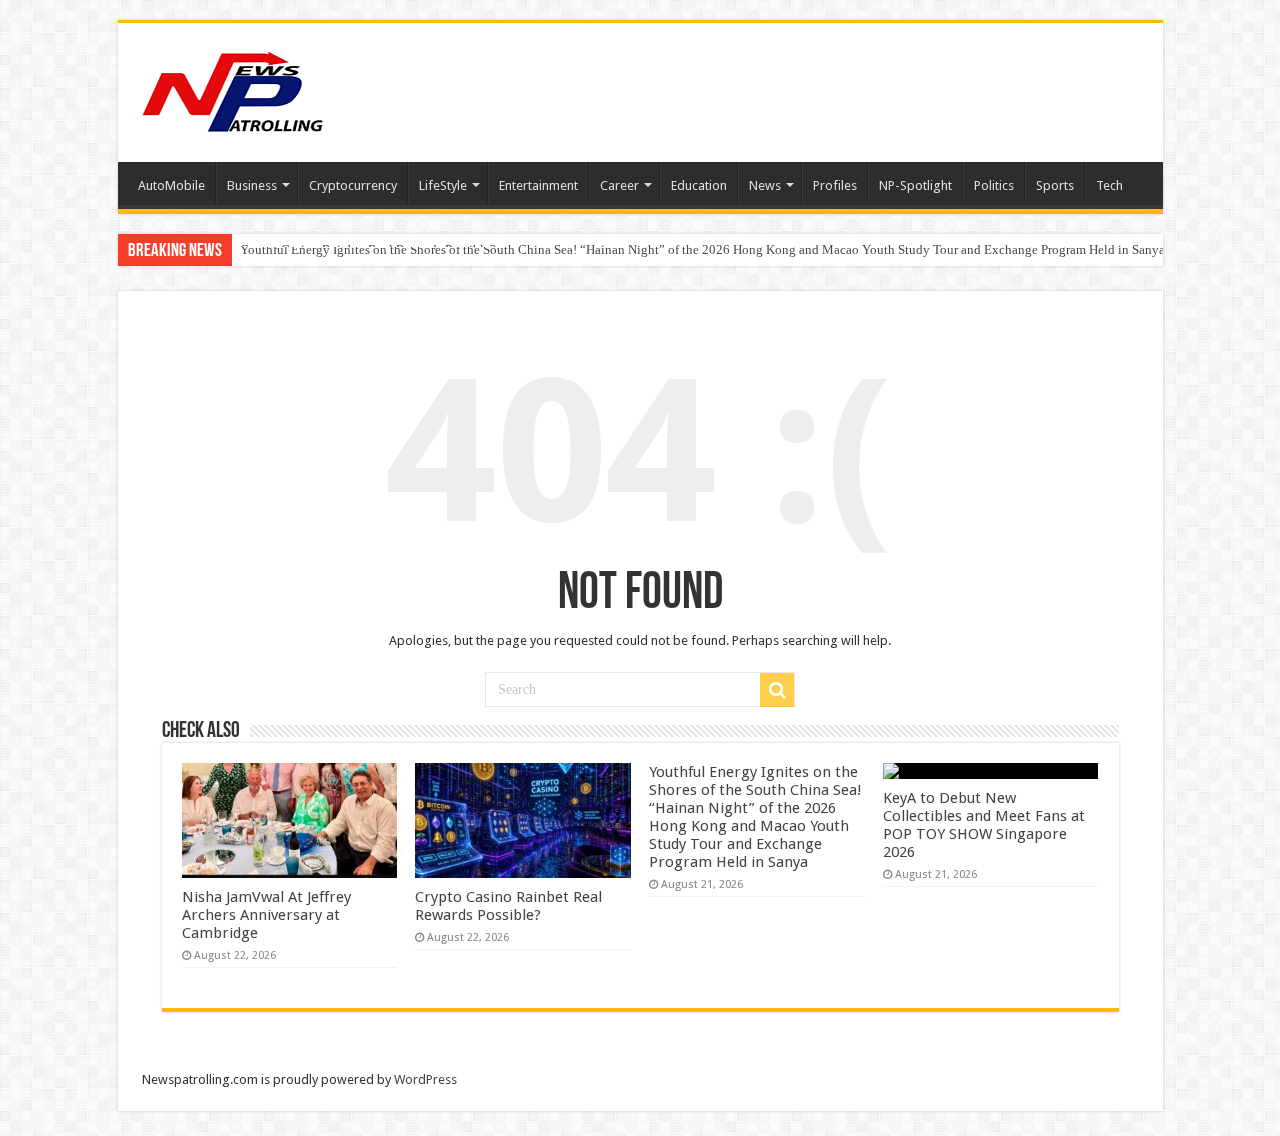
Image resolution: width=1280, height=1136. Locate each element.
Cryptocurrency (353, 185)
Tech (1109, 185)
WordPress (425, 1079)
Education (699, 185)
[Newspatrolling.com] (233, 89)
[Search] (777, 690)
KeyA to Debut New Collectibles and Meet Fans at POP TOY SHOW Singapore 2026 (984, 825)
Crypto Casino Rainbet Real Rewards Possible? (508, 906)
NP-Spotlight (915, 185)
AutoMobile (171, 185)
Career (619, 185)
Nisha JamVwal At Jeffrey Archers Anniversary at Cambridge (266, 915)
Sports (1055, 185)
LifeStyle (443, 185)
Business (252, 185)
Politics (994, 185)
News (765, 185)
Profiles (835, 185)
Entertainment (538, 185)
